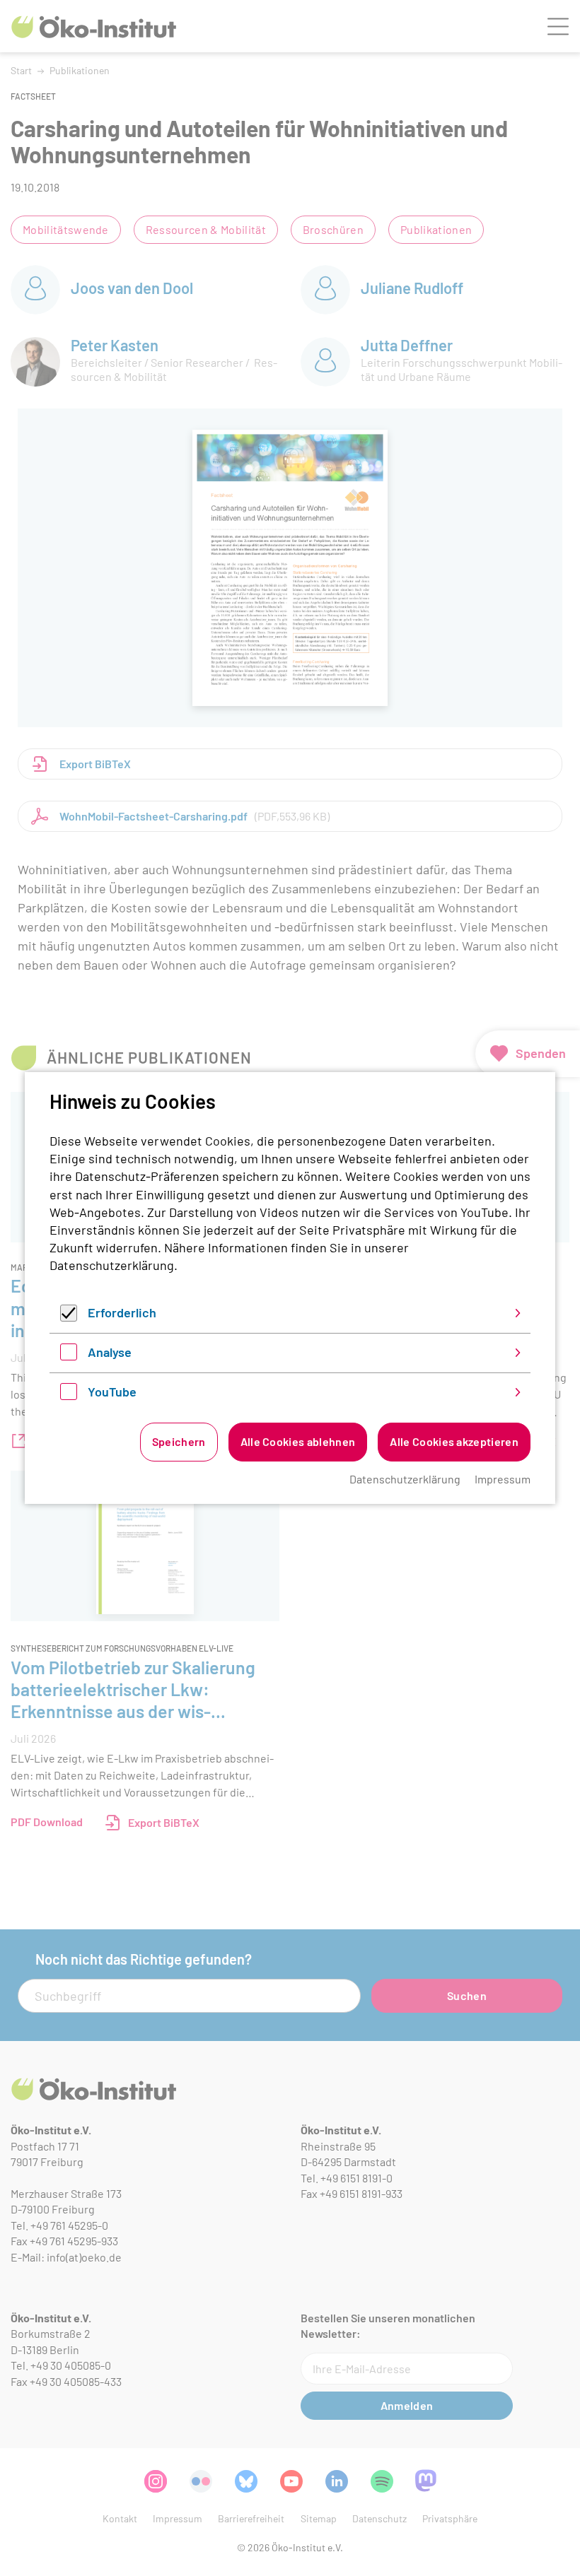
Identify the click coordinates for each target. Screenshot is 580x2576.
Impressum (503, 1479)
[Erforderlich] (69, 1317)
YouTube (112, 1392)
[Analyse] (69, 1355)
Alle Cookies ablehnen (298, 1441)
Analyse (110, 1352)
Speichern (179, 1441)
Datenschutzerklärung (112, 1265)
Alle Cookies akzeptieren (454, 1441)
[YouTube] (69, 1395)
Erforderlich (122, 1312)
